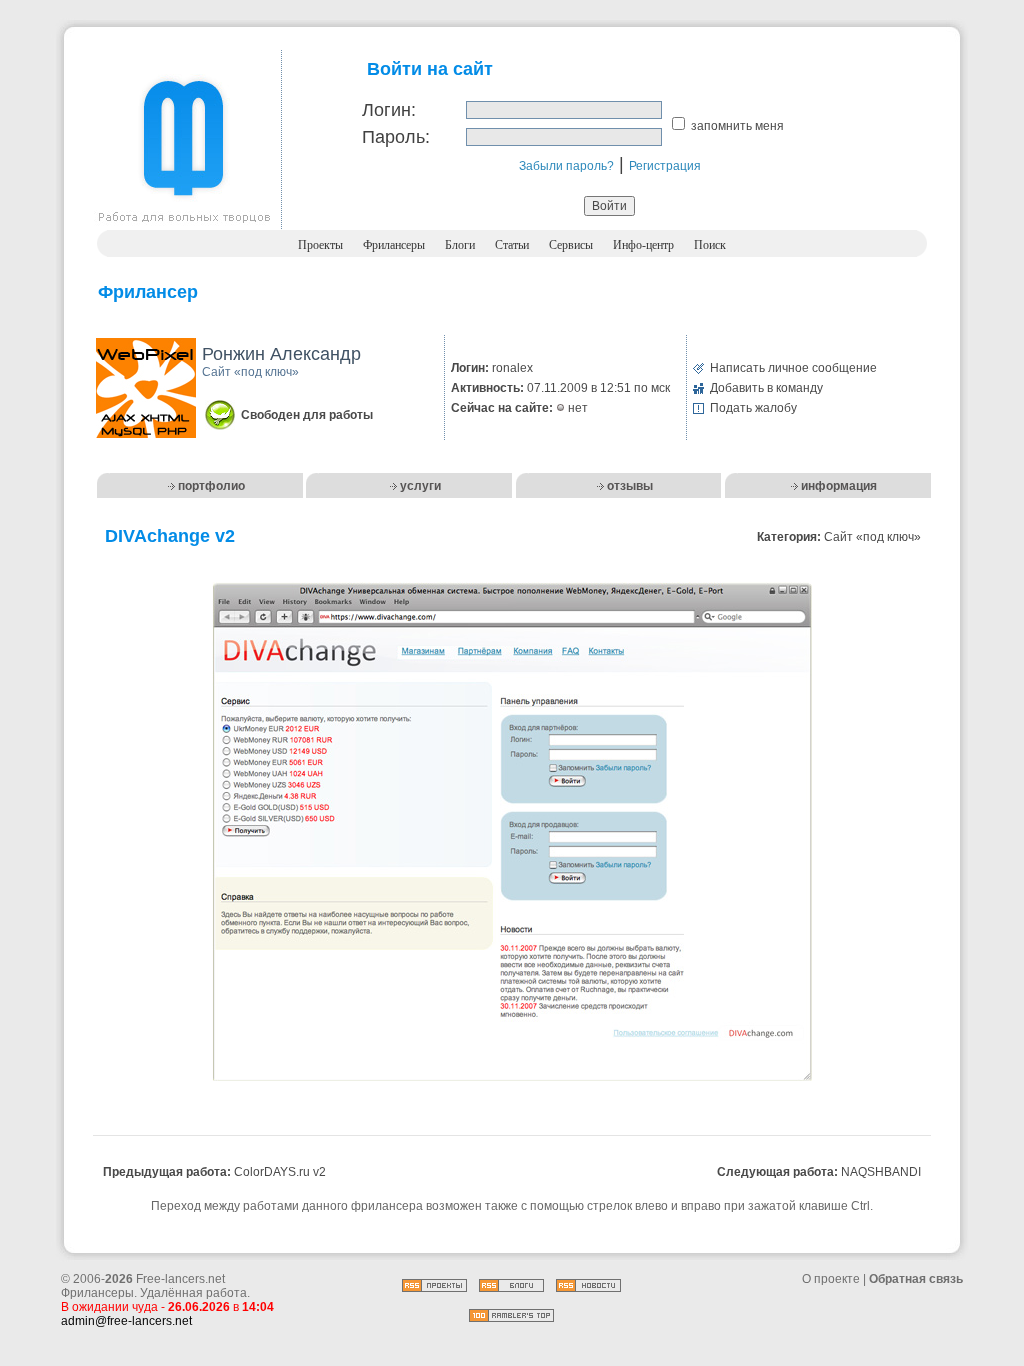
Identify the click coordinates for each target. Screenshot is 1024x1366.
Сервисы (571, 245)
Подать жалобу (753, 408)
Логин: (389, 110)
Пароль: (396, 137)
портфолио (211, 486)
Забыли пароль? (566, 166)
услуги (420, 486)
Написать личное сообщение (793, 368)
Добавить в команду (766, 388)
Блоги (460, 245)
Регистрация (665, 166)
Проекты (320, 245)
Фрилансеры (394, 245)
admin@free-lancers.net (126, 1321)
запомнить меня (737, 126)
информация (839, 486)
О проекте (831, 1279)
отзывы (630, 486)
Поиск (710, 245)
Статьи (512, 245)
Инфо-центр (643, 245)
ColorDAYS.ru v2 (280, 1172)
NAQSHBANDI (881, 1172)
